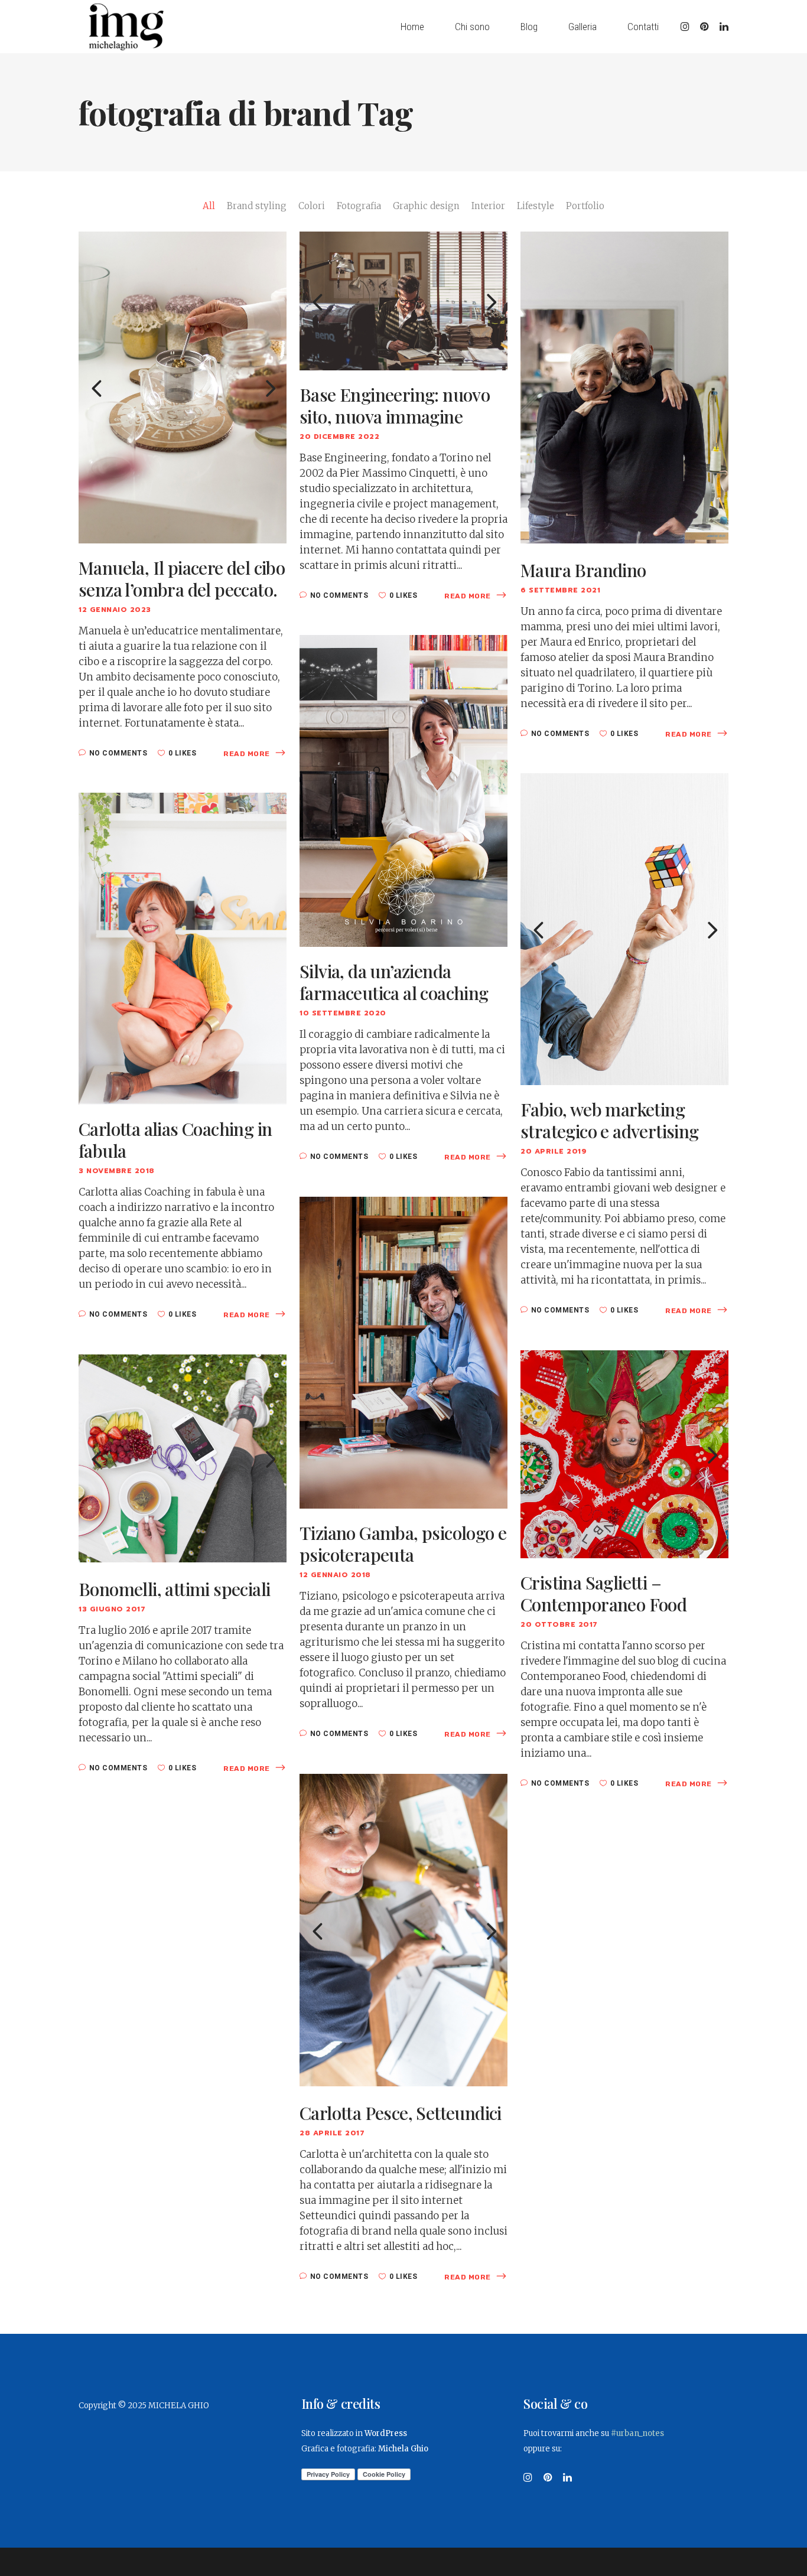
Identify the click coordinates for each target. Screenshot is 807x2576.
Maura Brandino (583, 570)
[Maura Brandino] (624, 387)
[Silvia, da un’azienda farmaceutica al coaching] (403, 790)
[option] (183, 387)
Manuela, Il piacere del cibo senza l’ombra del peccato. (182, 579)
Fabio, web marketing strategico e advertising (610, 1121)
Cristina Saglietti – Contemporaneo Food (603, 1594)
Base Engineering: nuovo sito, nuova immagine (395, 406)
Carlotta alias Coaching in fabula (175, 1140)
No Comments (118, 753)
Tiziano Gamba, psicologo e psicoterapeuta (403, 1544)
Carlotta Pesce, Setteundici (401, 2113)
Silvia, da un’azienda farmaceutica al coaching (394, 982)
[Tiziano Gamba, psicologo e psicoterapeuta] (403, 1352)
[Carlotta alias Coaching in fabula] (183, 948)
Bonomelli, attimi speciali (174, 1589)
